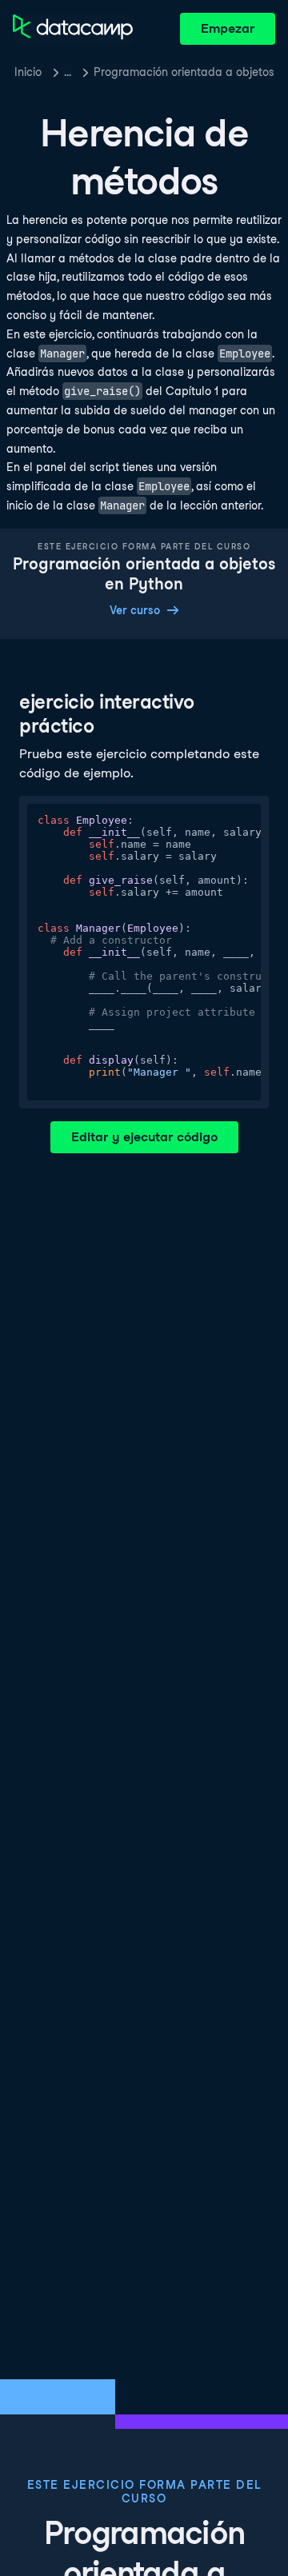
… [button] (68, 72)
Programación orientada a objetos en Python (184, 72)
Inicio (28, 72)
